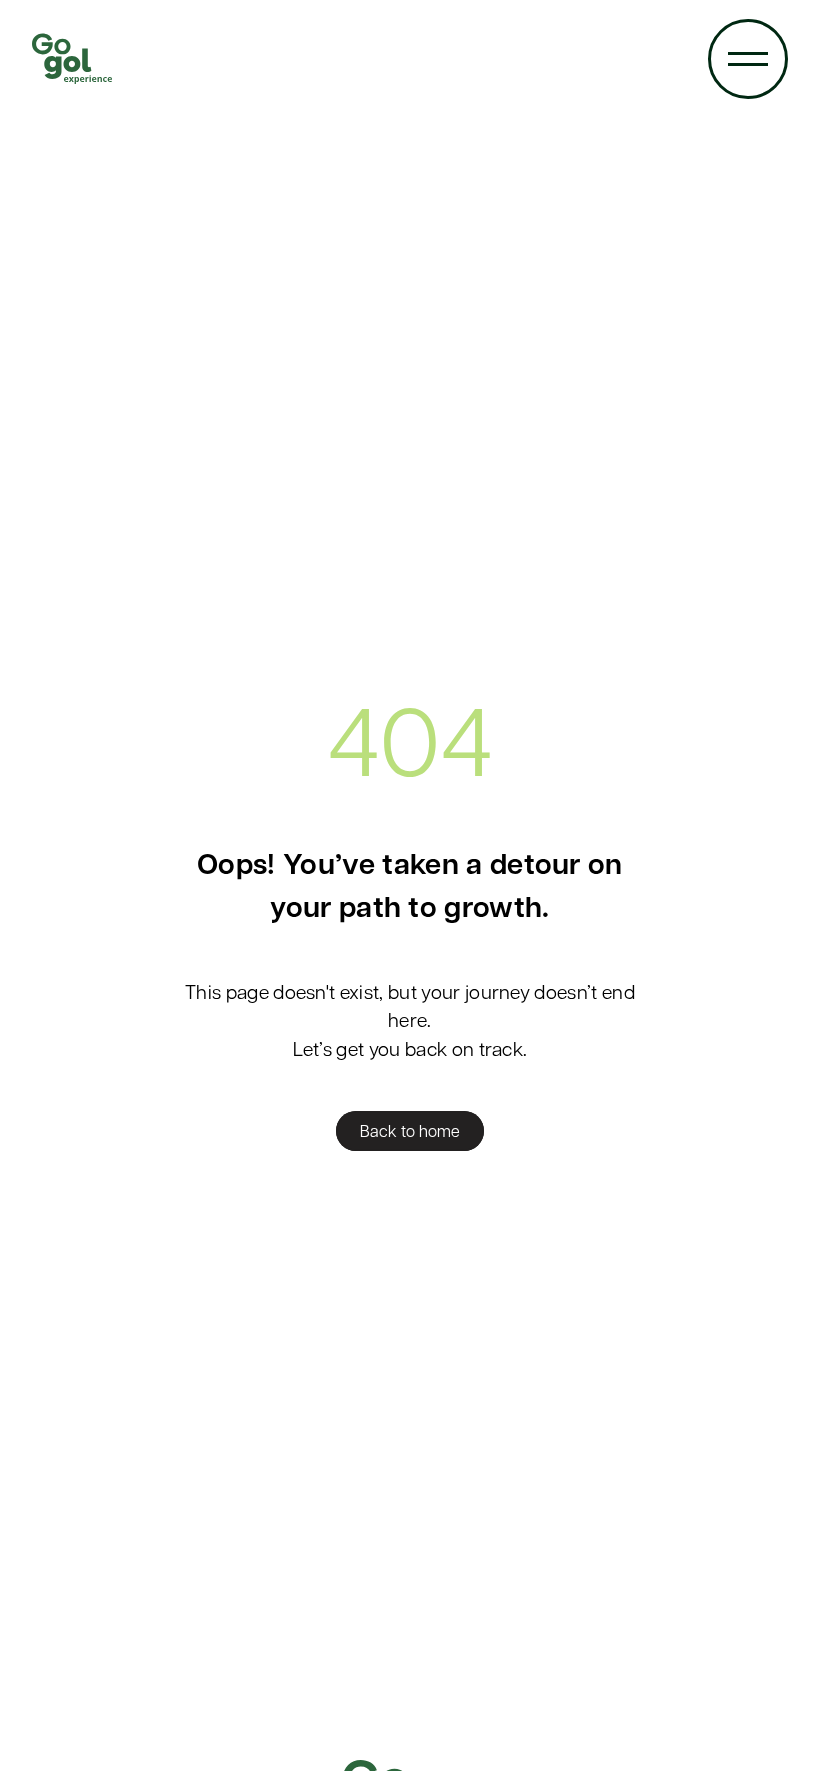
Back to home (410, 1130)
